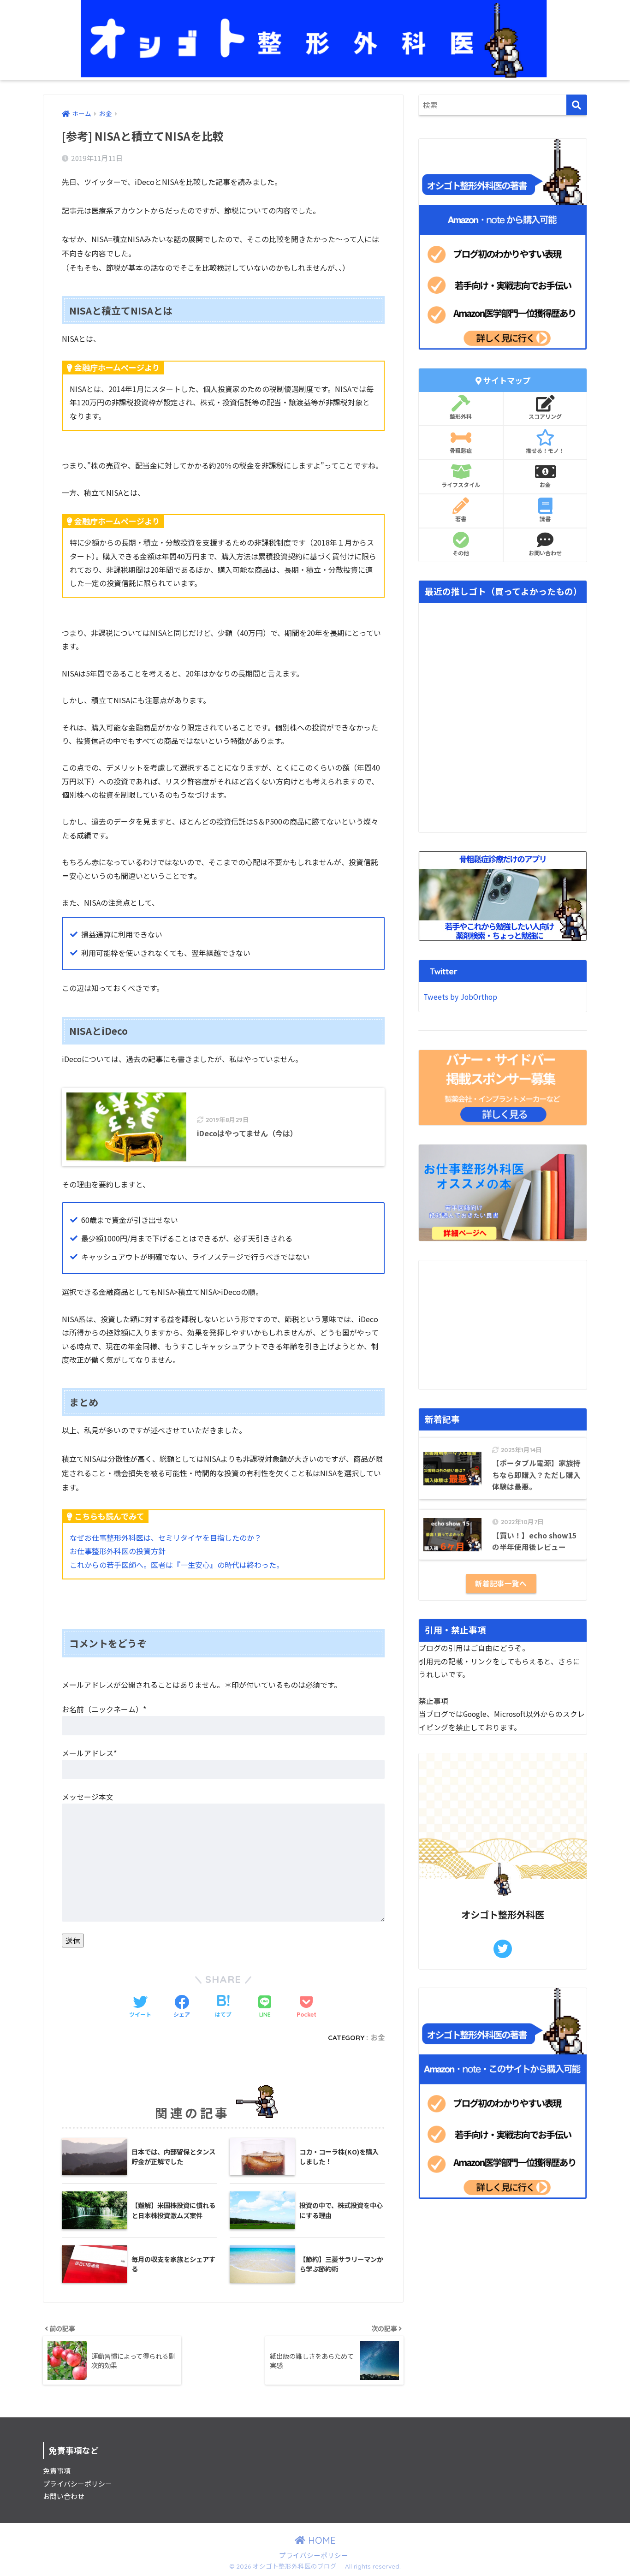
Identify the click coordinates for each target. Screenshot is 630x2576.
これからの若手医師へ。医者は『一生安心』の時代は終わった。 (177, 1565)
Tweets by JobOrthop (460, 997)
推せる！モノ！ (545, 451)
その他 (461, 553)
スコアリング (545, 417)
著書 (461, 519)
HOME (321, 2540)
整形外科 (461, 417)
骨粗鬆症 (461, 451)
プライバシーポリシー (77, 2484)
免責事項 (57, 2471)
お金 (378, 2038)
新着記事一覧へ (501, 1583)
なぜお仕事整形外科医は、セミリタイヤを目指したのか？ (166, 1537)
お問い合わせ (545, 553)
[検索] (577, 105)
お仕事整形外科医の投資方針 (118, 1551)
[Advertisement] (503, 1325)
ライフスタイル (461, 485)
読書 (545, 519)
